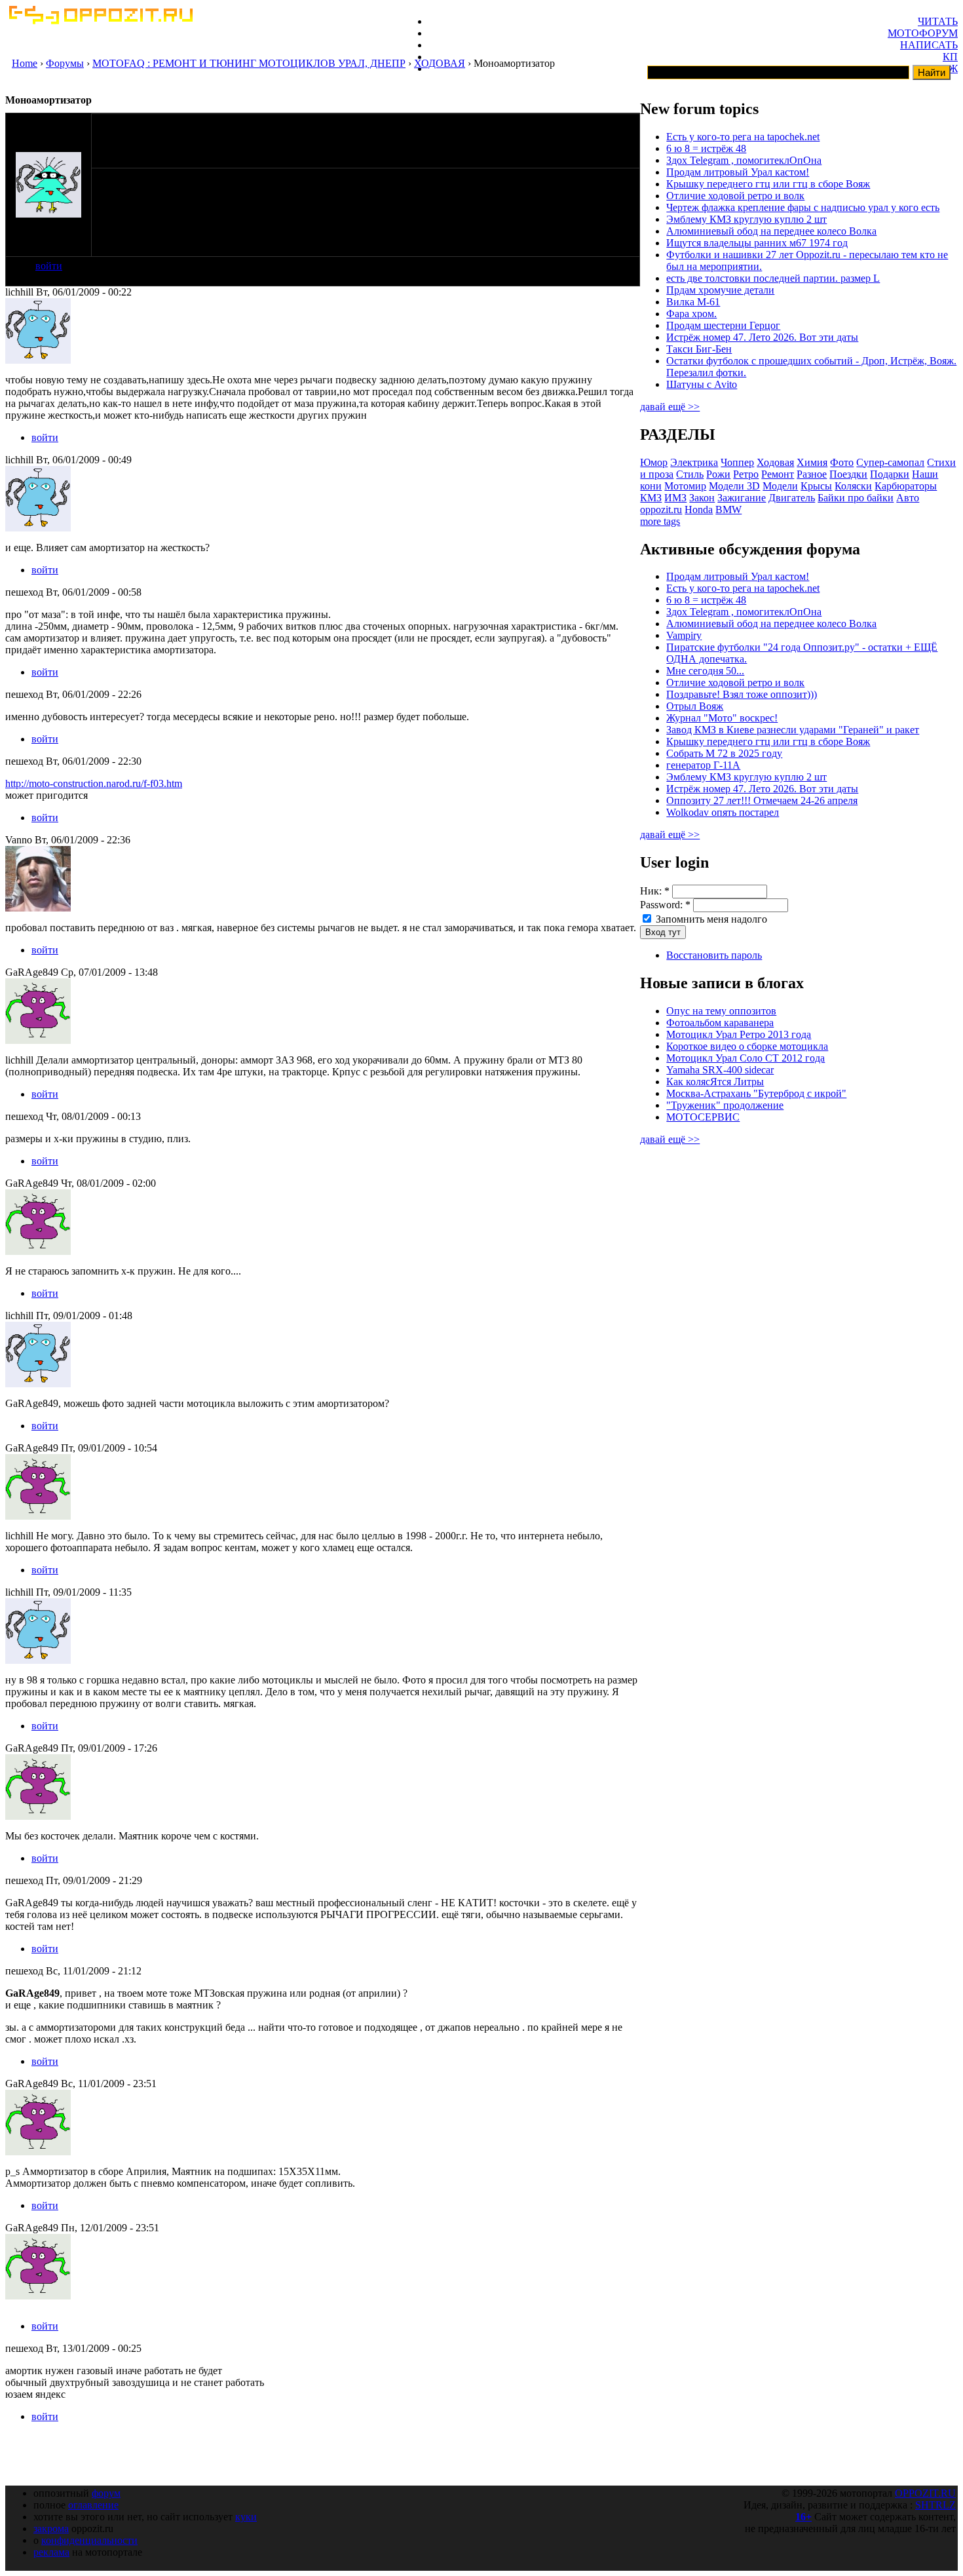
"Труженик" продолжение (725, 1105)
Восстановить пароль (714, 955)
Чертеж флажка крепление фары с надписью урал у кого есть (803, 207)
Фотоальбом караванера (720, 1023)
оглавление (93, 2505)
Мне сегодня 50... (705, 671)
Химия (812, 462)
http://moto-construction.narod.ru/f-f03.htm (94, 783)
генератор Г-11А (703, 765)
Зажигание (742, 498)
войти (49, 266)
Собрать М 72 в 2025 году (724, 753)
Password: (665, 905)
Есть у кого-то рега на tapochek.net (743, 137)
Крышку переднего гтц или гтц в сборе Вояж (768, 184)
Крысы (816, 486)
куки (246, 2517)
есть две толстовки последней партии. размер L (773, 278)
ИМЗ (675, 498)
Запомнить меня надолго (710, 919)
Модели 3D (734, 486)
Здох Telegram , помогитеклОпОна (744, 160)
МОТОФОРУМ (923, 33)
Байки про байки (856, 498)
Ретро (746, 474)
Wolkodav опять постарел (723, 812)
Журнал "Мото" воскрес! (722, 718)
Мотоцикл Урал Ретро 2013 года (739, 1034)
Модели (780, 486)
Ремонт (778, 474)
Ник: (655, 891)
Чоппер (737, 462)
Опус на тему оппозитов (721, 1011)
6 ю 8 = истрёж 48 (706, 148)
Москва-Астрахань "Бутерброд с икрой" (756, 1093)
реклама (51, 2552)
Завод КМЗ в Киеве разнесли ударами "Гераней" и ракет (793, 730)
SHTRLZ (935, 2505)
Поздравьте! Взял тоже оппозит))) (742, 694)
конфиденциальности (89, 2540)
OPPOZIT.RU (925, 2493)
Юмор (654, 462)
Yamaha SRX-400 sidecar (720, 1070)
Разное (812, 474)
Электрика (694, 462)
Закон (702, 498)
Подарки (890, 474)
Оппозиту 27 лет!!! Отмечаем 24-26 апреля (762, 800)
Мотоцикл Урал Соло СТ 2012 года (746, 1058)
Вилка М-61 (693, 302)
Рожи (718, 474)
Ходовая (775, 462)
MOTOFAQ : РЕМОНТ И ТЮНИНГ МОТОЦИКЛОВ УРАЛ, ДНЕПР (249, 63)
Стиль (690, 474)
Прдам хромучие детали (720, 290)
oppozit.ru (661, 509)
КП (950, 57)
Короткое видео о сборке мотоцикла (747, 1046)
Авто (908, 498)
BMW (728, 509)
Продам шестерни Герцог (723, 325)
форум (106, 2493)
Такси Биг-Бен (699, 349)
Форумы (65, 63)
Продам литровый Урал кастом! (738, 172)
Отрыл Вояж (695, 706)
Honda (699, 509)
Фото (842, 462)
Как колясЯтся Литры (715, 1082)
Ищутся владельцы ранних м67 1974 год (757, 243)
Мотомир (685, 486)
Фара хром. (691, 314)
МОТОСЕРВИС (703, 1117)
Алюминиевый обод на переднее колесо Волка (771, 231)
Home (25, 63)
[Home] (100, 21)
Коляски (853, 486)
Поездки (848, 474)
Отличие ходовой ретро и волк (735, 196)
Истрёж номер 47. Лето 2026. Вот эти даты (762, 337)
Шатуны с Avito (702, 384)
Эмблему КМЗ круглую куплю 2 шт (746, 219)
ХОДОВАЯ (440, 63)
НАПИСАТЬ (929, 45)
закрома (51, 2528)
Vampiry (684, 635)
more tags (660, 521)
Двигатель (792, 498)
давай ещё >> (670, 407)
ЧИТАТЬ (938, 21)
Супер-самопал (890, 462)
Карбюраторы (906, 486)
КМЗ (651, 498)
